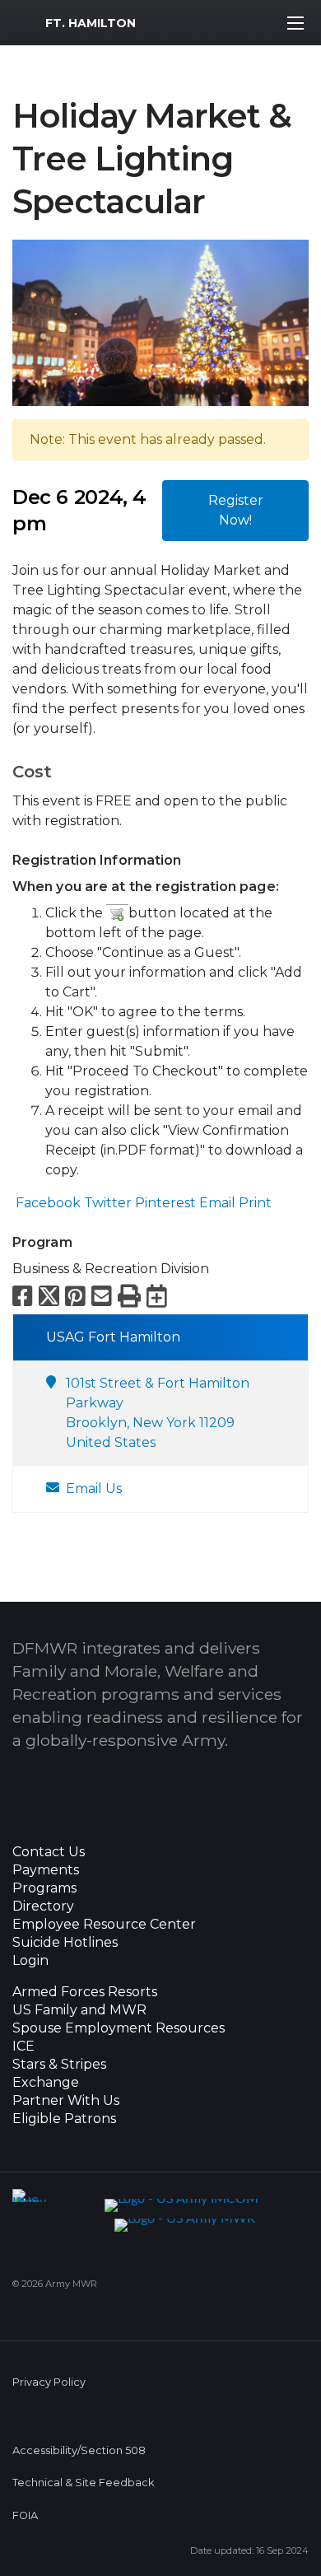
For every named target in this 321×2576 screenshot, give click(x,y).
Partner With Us (66, 2101)
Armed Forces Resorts (85, 1992)
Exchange (46, 2083)
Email (216, 1203)
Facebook (47, 1203)
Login (30, 1961)
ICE (23, 2046)
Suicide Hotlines (65, 1943)
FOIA (25, 2515)
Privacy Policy (49, 2382)
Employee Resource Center (104, 1925)
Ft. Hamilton (91, 23)
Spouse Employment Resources (119, 2028)
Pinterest (164, 1203)
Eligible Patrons (64, 2119)
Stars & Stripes (59, 2065)
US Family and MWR (79, 2010)
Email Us (94, 1489)
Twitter (106, 1203)
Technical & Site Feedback (83, 2483)
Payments (46, 1870)
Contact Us (49, 1852)
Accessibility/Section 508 (79, 2450)
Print (254, 1203)
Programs (44, 1888)
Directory (43, 1906)
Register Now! (236, 510)
